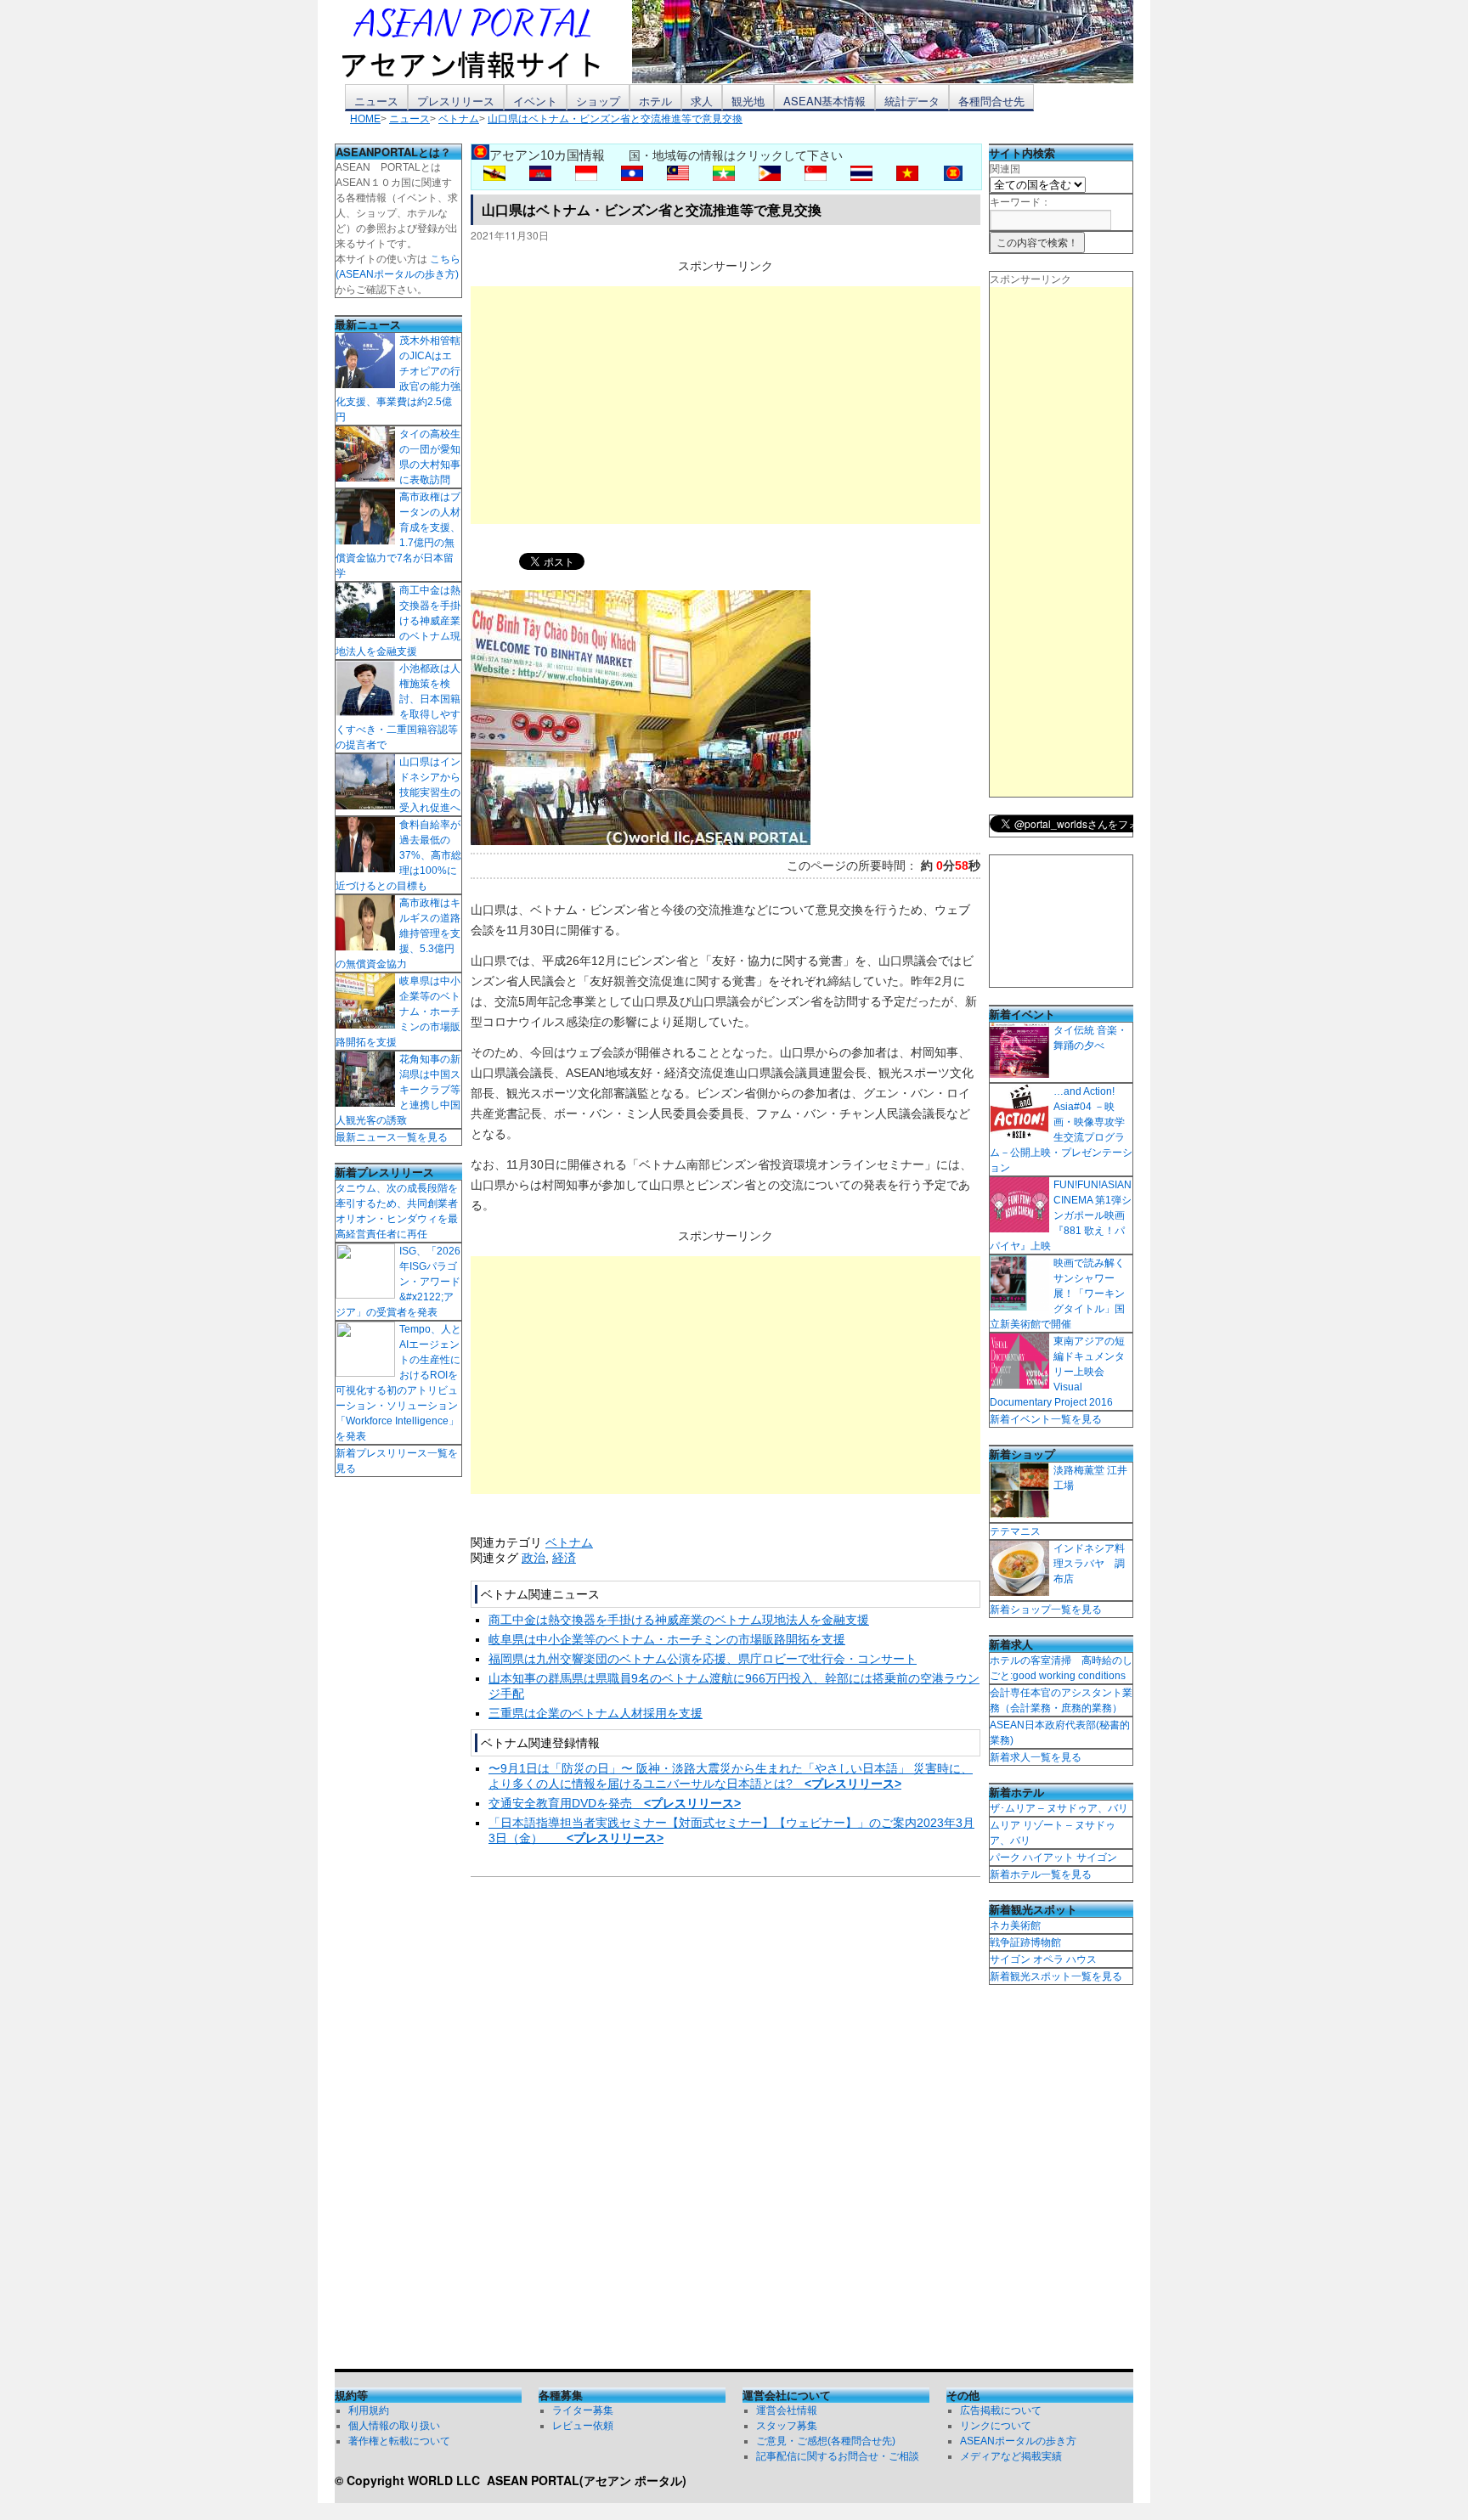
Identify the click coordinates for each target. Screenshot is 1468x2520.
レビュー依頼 (583, 2426)
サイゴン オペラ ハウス (1043, 1959)
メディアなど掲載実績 (1011, 2456)
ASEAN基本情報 (824, 101)
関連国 (1005, 169)
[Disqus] (726, 2127)
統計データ (912, 101)
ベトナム (569, 1542)
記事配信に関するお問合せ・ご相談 (838, 2456)
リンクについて (996, 2426)
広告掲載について (1001, 2410)
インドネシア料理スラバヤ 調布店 (1089, 1564)
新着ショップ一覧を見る (1046, 1610)
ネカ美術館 (1015, 1925)
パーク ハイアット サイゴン (1053, 1858)
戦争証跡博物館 (1025, 1942)
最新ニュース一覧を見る (392, 1137)
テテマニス (1015, 1531)
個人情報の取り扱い (394, 2426)
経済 (564, 1558)
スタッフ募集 (787, 2426)
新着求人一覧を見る (1036, 1757)
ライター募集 (583, 2410)
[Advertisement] (726, 405)
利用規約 (369, 2410)
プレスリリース (456, 101)
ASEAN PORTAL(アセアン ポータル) (587, 2480)
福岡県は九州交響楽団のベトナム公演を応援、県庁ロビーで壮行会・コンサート (703, 1659)
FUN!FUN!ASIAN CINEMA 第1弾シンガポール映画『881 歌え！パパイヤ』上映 (1061, 1215)
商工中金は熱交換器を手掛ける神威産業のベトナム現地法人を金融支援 (679, 1620)
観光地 (748, 101)
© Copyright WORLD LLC (411, 2480)
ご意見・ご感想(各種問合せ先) (826, 2441)
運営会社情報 (787, 2410)
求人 (702, 101)
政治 (534, 1558)
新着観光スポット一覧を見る (1056, 1976)
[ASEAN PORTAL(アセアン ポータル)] (483, 42)
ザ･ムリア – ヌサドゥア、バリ (1059, 1808)
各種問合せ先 (991, 101)
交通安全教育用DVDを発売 (615, 1803)
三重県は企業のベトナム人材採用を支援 (596, 1713)
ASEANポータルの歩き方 (1018, 2441)
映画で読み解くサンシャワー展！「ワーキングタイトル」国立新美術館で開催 (1057, 1294)
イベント (535, 101)
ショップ (598, 101)
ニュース (376, 101)
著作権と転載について (399, 2441)
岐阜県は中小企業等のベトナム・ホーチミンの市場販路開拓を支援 (667, 1639)
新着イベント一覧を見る (1046, 1419)
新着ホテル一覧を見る (1041, 1874)
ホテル (655, 101)
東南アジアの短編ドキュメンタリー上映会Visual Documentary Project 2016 (1057, 1372)
